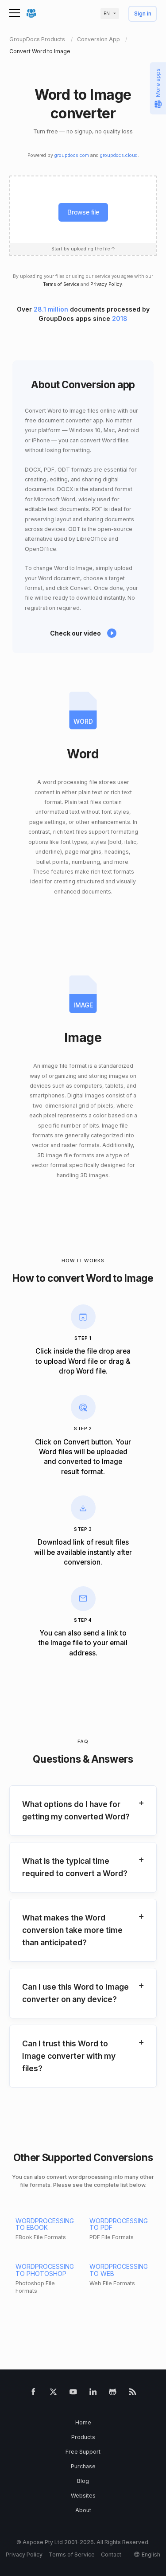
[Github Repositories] (113, 2393)
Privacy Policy (106, 284)
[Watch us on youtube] (73, 2393)
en (107, 14)
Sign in (143, 14)
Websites (83, 2496)
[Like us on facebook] (33, 2393)
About (83, 2510)
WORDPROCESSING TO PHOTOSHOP (45, 2270)
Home (83, 2422)
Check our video (75, 633)
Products (83, 2437)
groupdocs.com (72, 155)
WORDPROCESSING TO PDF (119, 2224)
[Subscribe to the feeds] (133, 2393)
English (151, 2555)
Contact (111, 2555)
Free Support (83, 2452)
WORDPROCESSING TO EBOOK (45, 2224)
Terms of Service (61, 284)
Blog (83, 2481)
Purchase (83, 2466)
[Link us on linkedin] (93, 2393)
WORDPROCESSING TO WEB (119, 2270)
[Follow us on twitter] (53, 2393)
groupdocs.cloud (119, 155)
